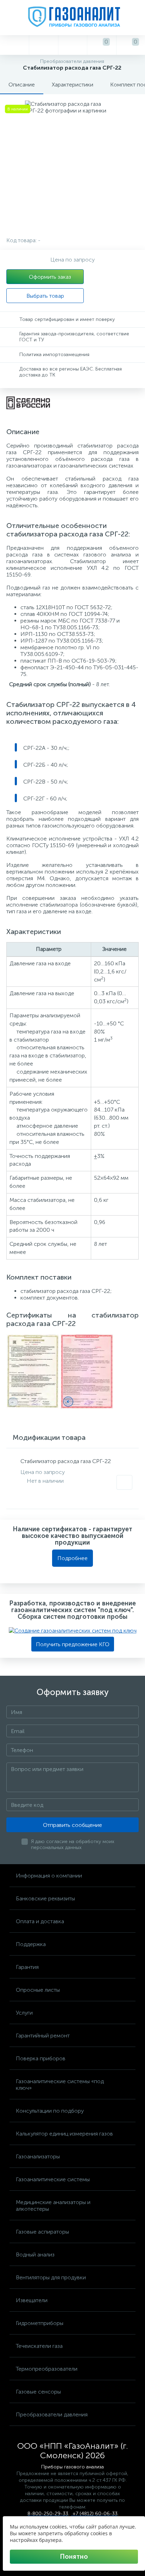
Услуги (24, 2013)
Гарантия (27, 1967)
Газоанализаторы (38, 2156)
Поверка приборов (41, 2058)
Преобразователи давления (52, 2414)
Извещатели (32, 2300)
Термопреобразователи (47, 2369)
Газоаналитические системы (53, 2179)
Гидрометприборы (40, 2323)
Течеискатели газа (39, 2346)
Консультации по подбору (50, 2111)
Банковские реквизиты (45, 1898)
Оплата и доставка (40, 1921)
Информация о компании (49, 1876)
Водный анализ (35, 2255)
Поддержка (31, 1944)
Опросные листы (38, 1990)
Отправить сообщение (72, 1825)
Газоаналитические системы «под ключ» (60, 2085)
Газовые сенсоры (38, 2392)
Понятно (74, 2557)
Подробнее (72, 1558)
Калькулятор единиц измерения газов (64, 2134)
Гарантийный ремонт (43, 2036)
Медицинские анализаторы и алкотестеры (53, 2205)
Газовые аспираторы (42, 2232)
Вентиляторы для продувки (51, 2277)
